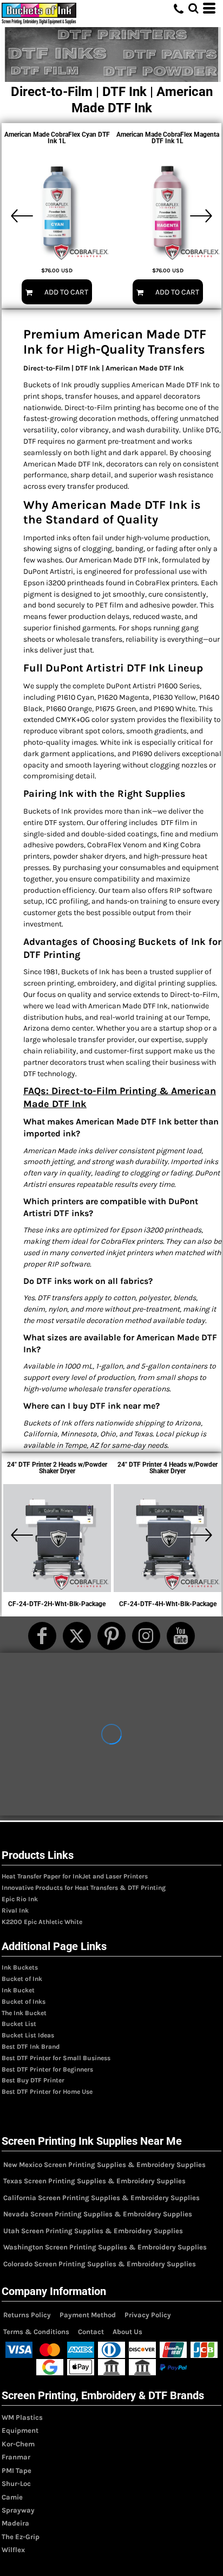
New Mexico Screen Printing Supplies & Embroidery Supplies (104, 2165)
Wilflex (13, 2550)
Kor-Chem (18, 2444)
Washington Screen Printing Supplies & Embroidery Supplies (105, 2247)
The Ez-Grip (21, 2537)
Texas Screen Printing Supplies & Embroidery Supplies (94, 2181)
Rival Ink (15, 1910)
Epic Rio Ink (20, 1899)
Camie (12, 2497)
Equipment (20, 2430)
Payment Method (88, 2315)
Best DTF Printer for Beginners (47, 2069)
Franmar (16, 2457)
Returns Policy (27, 2315)
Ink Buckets (20, 1967)
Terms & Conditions (36, 2332)
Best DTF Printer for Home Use (47, 2092)
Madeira (15, 2523)
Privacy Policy (148, 2315)
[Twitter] (77, 1636)
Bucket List (19, 2024)
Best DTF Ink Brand (31, 2047)
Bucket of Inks (24, 2002)
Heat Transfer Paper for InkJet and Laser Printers (75, 1876)
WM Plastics (22, 2417)
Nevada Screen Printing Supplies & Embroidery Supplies (98, 2214)
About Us (127, 2332)
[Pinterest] (111, 1636)
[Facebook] (42, 1636)
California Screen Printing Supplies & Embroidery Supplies (101, 2198)
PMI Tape (17, 2470)
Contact (91, 2332)
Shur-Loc (16, 2484)
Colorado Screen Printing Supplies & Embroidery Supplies (100, 2264)
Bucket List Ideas (28, 2035)
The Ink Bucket (24, 2013)
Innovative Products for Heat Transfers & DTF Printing (84, 1888)
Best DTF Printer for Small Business (56, 2058)
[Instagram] (146, 1636)
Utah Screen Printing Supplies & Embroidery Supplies (93, 2231)
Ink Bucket (18, 1990)
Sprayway (18, 2510)
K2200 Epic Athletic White (42, 1922)
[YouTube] (181, 1636)
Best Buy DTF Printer (33, 2080)
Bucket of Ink (22, 1979)
